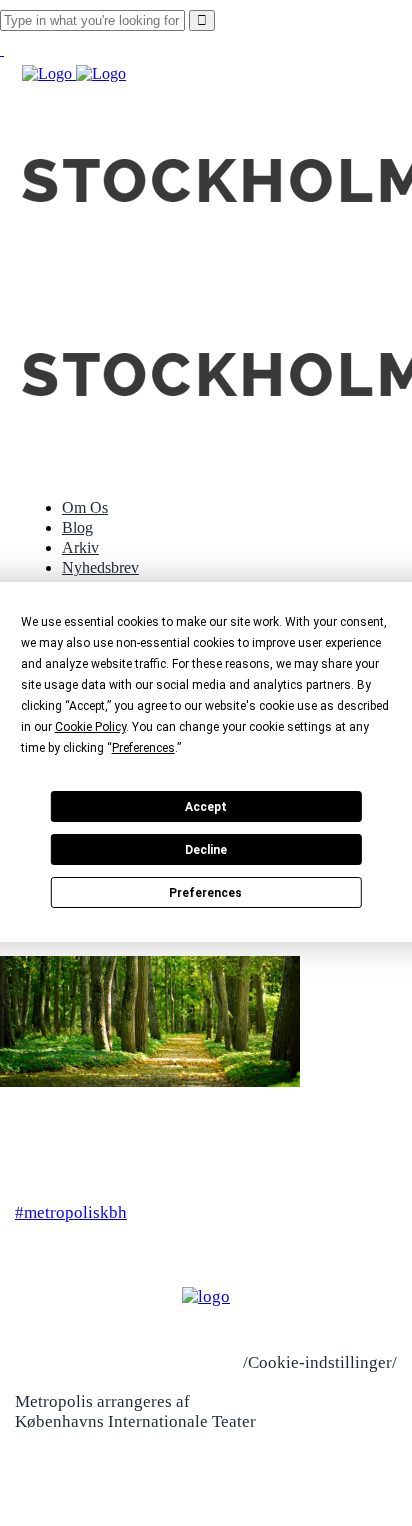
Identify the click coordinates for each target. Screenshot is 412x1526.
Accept (206, 807)
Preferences (205, 893)
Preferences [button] (143, 748)
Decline (206, 850)
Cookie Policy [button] (90, 727)
